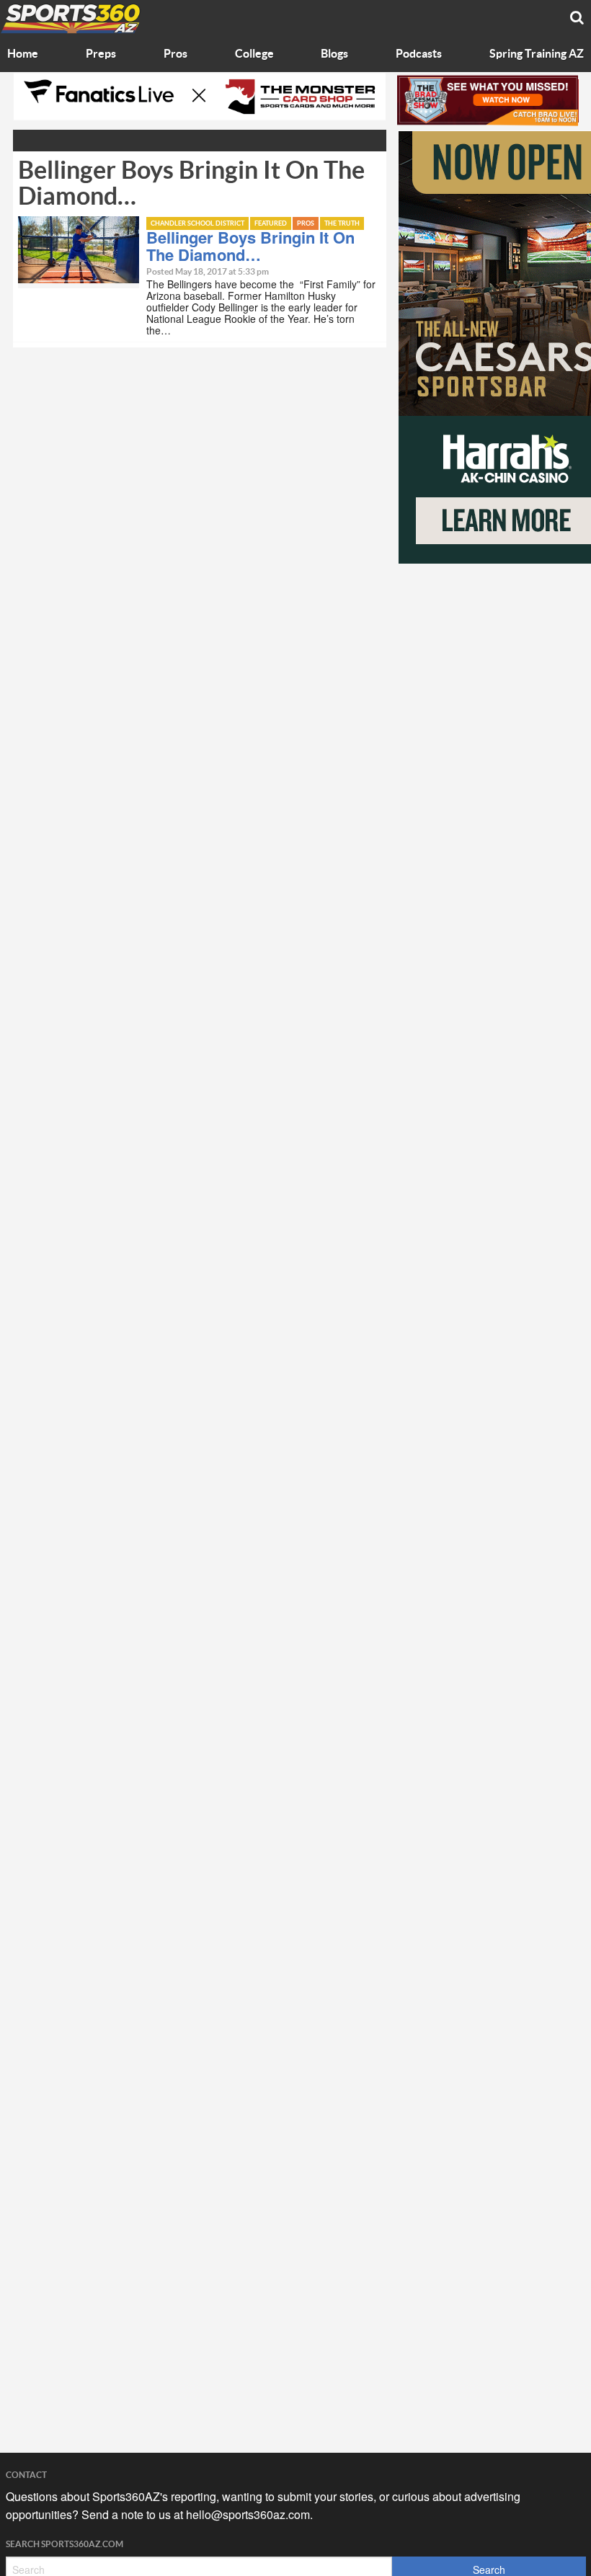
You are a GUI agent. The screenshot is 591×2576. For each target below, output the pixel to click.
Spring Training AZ (537, 54)
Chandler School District (197, 224)
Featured (271, 224)
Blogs (334, 54)
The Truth (342, 224)
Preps (101, 54)
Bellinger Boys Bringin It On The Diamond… (250, 246)
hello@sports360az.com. (249, 2514)
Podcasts (419, 54)
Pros (175, 54)
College (254, 54)
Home (23, 54)
